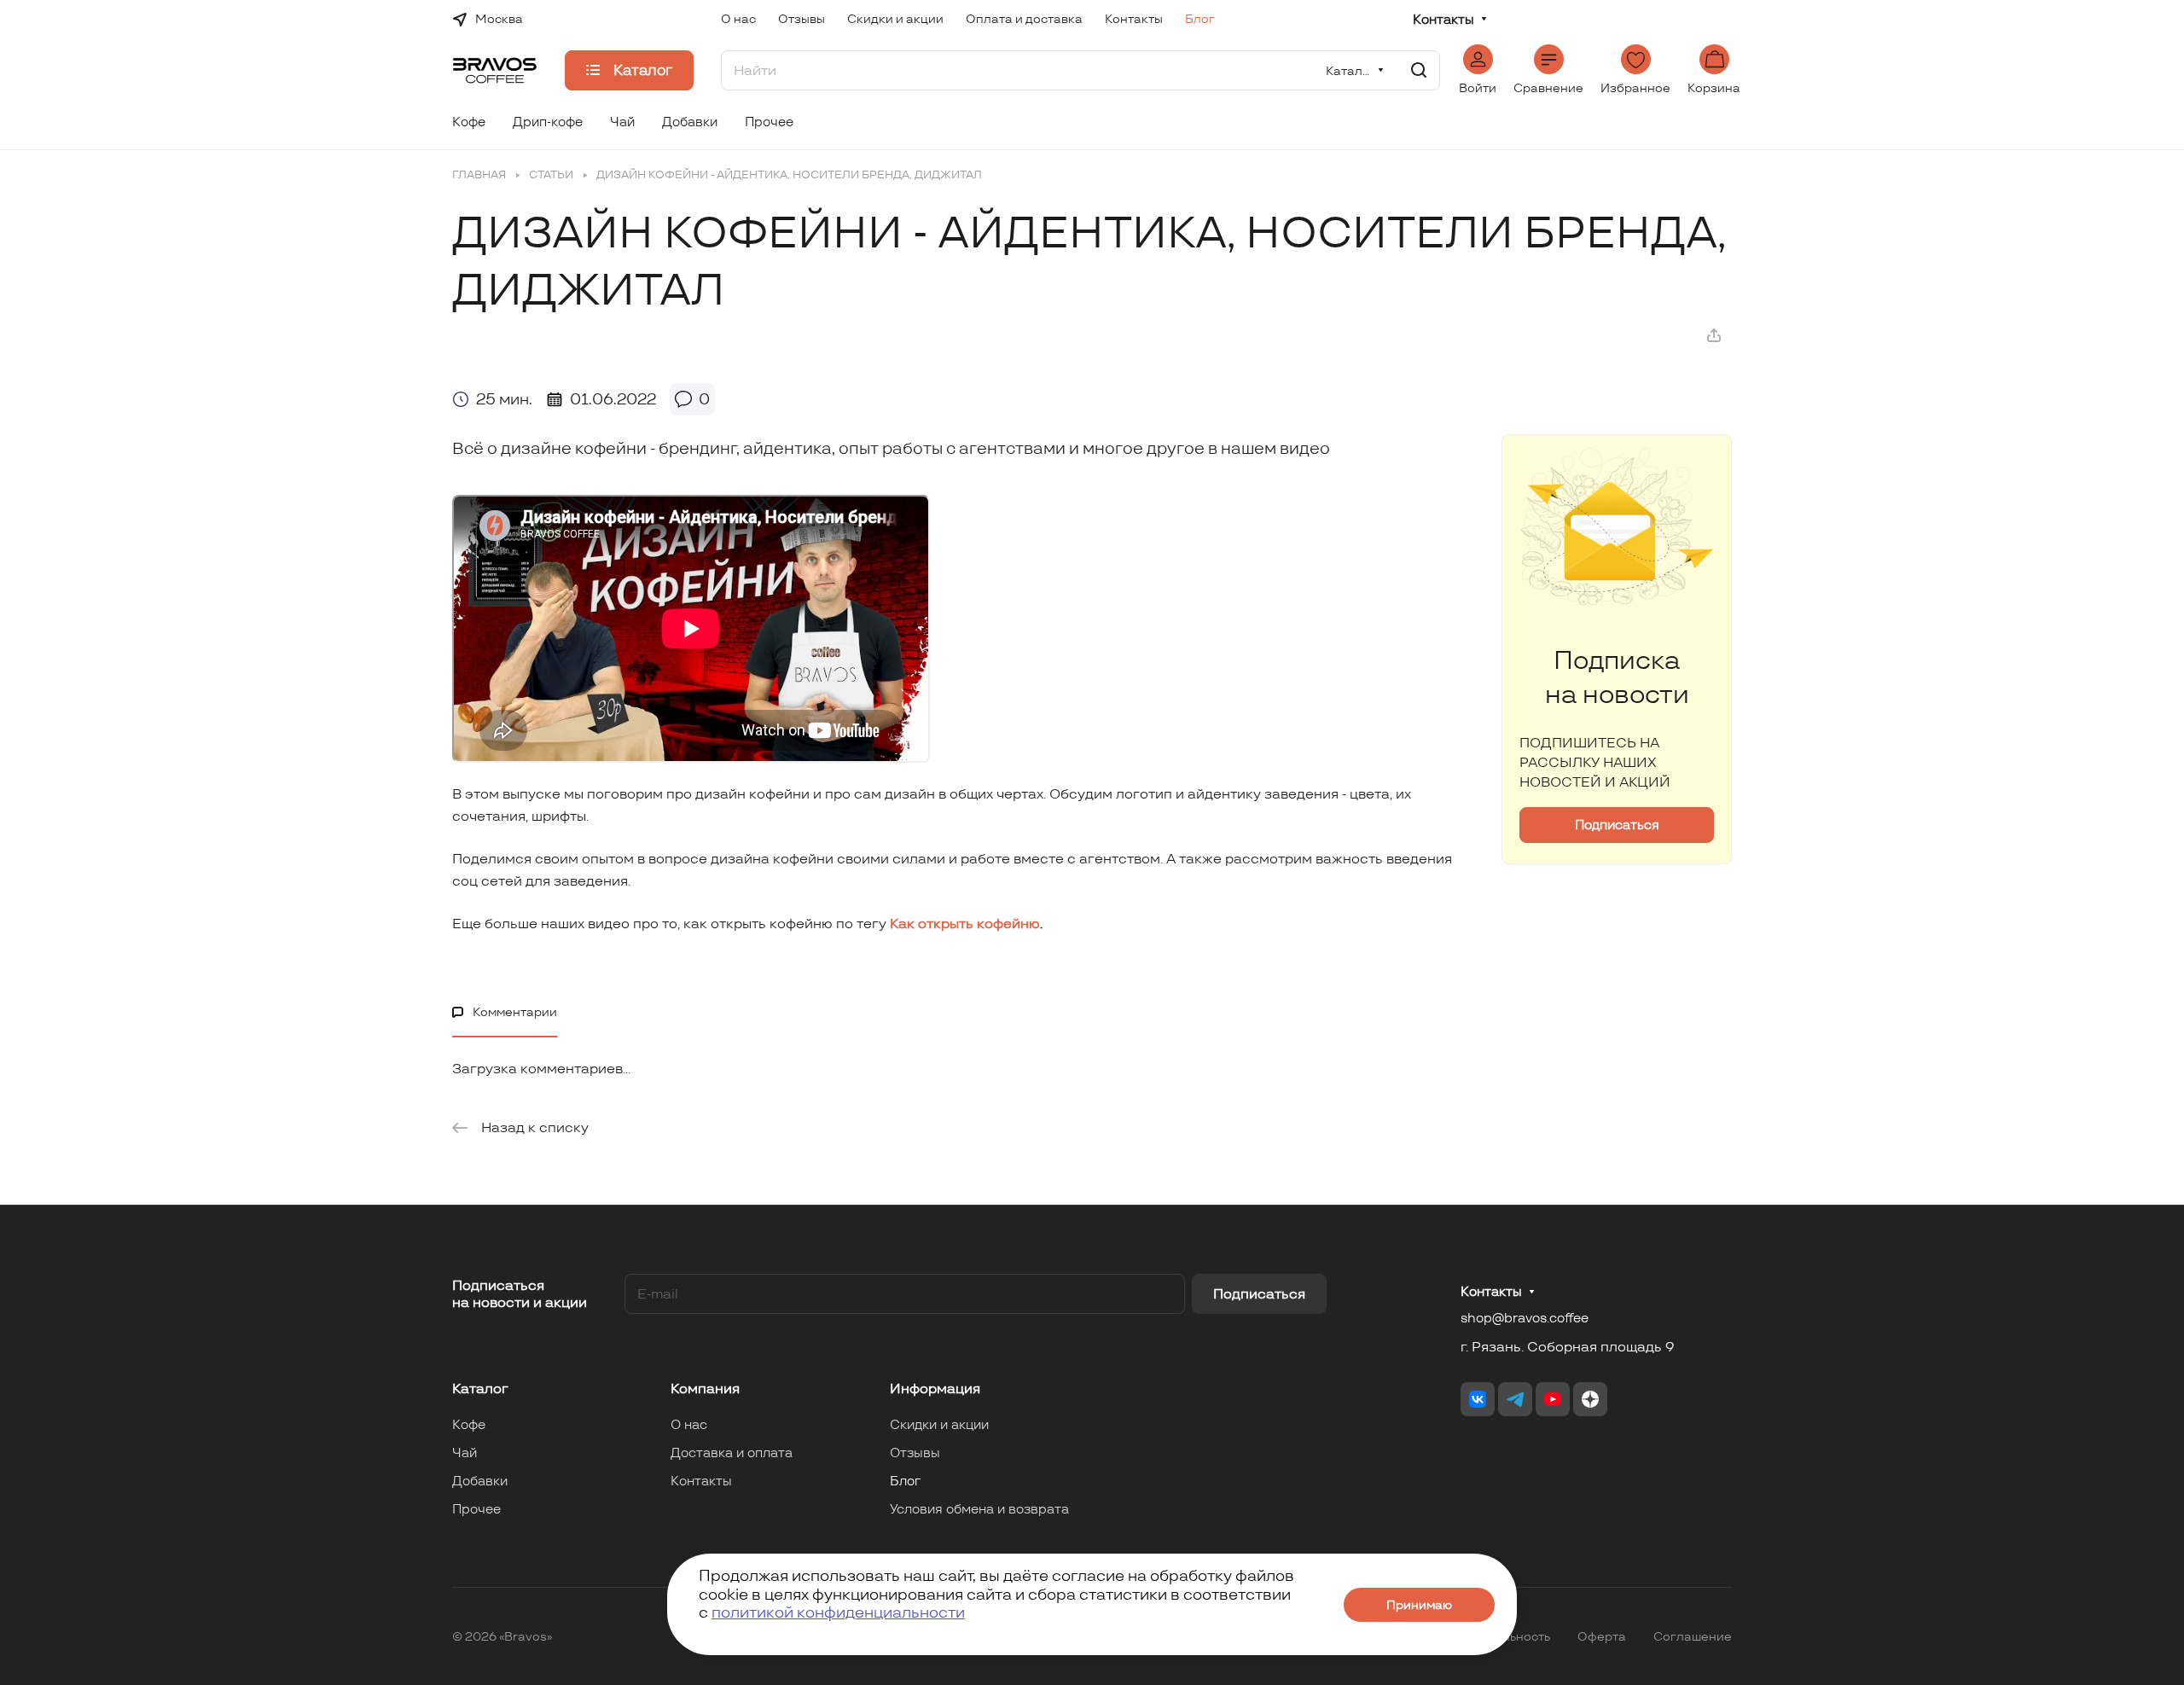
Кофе (469, 1424)
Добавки (480, 1481)
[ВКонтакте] (1478, 1399)
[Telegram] (1515, 1399)
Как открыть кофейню (965, 924)
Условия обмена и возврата (979, 1509)
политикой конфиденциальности (838, 1612)
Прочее (476, 1509)
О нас (689, 1424)
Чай (465, 1453)
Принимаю (1419, 1605)
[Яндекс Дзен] (1590, 1399)
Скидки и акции (939, 1424)
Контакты (1443, 20)
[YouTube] (1553, 1399)
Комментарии (515, 1012)
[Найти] (1419, 70)
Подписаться (1259, 1294)
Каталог (480, 1389)
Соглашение (1693, 1636)
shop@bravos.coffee (1525, 1318)
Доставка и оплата (732, 1453)
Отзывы (915, 1453)
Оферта (1602, 1636)
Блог (905, 1481)
